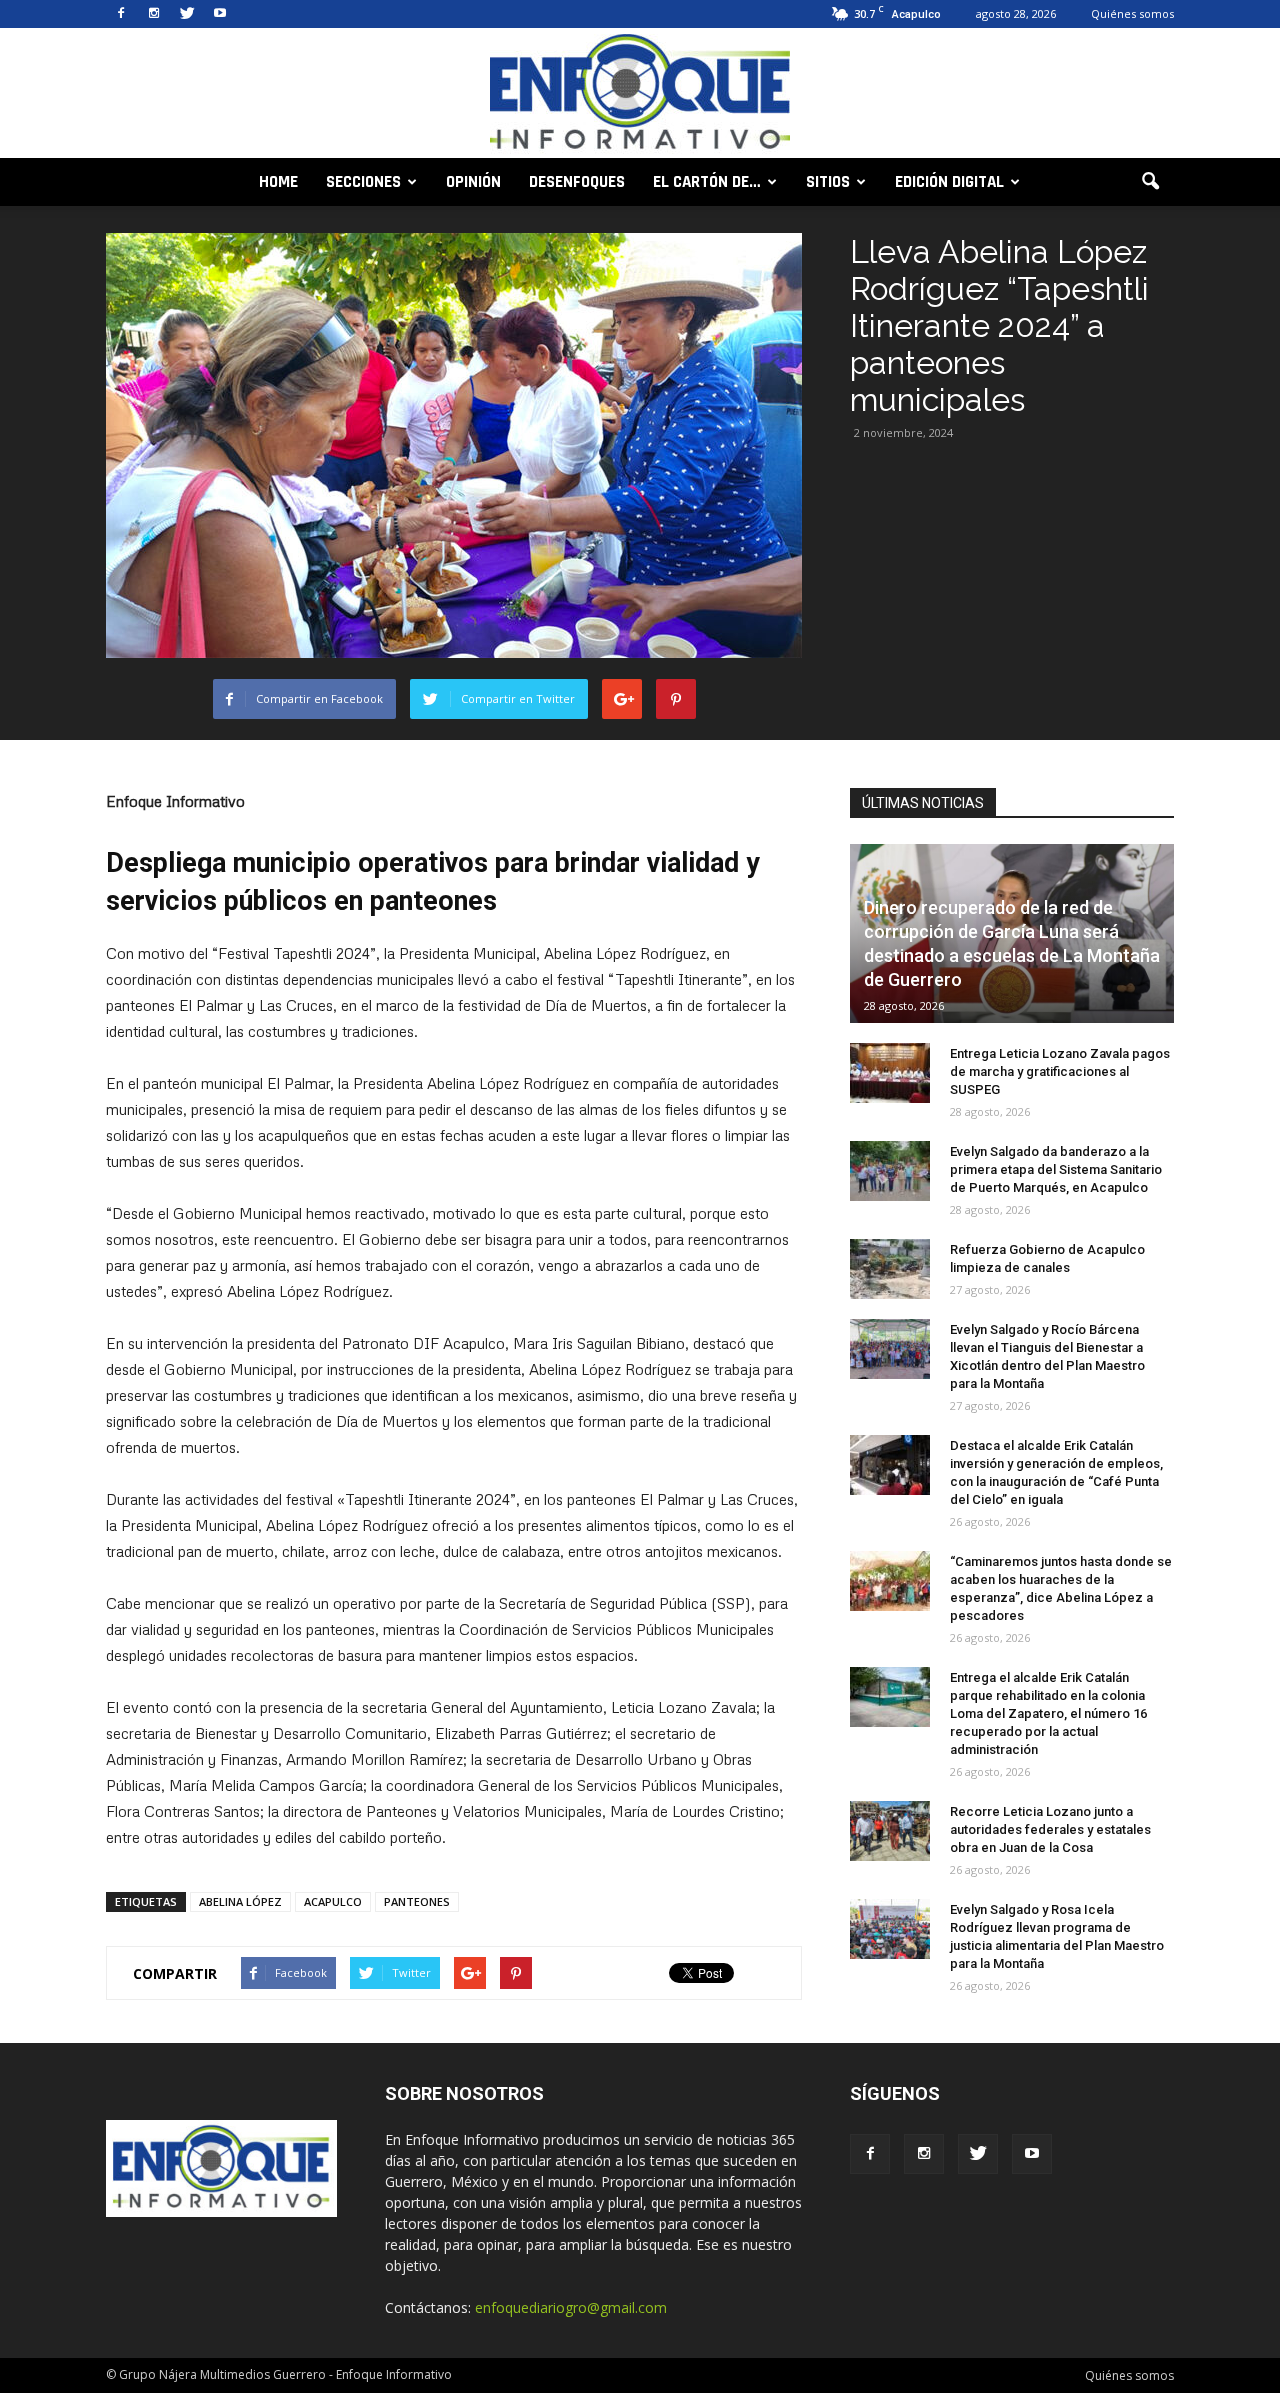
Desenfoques (577, 182)
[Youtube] (220, 14)
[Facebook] (121, 14)
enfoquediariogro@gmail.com (571, 2307)
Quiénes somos (1132, 13)
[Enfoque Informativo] (640, 94)
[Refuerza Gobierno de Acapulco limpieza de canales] (890, 1269)
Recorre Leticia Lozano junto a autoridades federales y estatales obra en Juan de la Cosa (1050, 1829)
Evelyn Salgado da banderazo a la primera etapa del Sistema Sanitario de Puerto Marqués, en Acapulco (1056, 1169)
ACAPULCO (333, 1901)
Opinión (473, 182)
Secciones (363, 182)
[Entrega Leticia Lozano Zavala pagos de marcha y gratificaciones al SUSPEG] (890, 1073)
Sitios (828, 182)
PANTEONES (417, 1901)
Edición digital (949, 182)
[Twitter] (187, 14)
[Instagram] (154, 14)
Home (278, 182)
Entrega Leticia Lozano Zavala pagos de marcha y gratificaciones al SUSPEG (1060, 1071)
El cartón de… (707, 182)
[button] (1150, 182)
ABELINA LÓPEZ (240, 1901)
